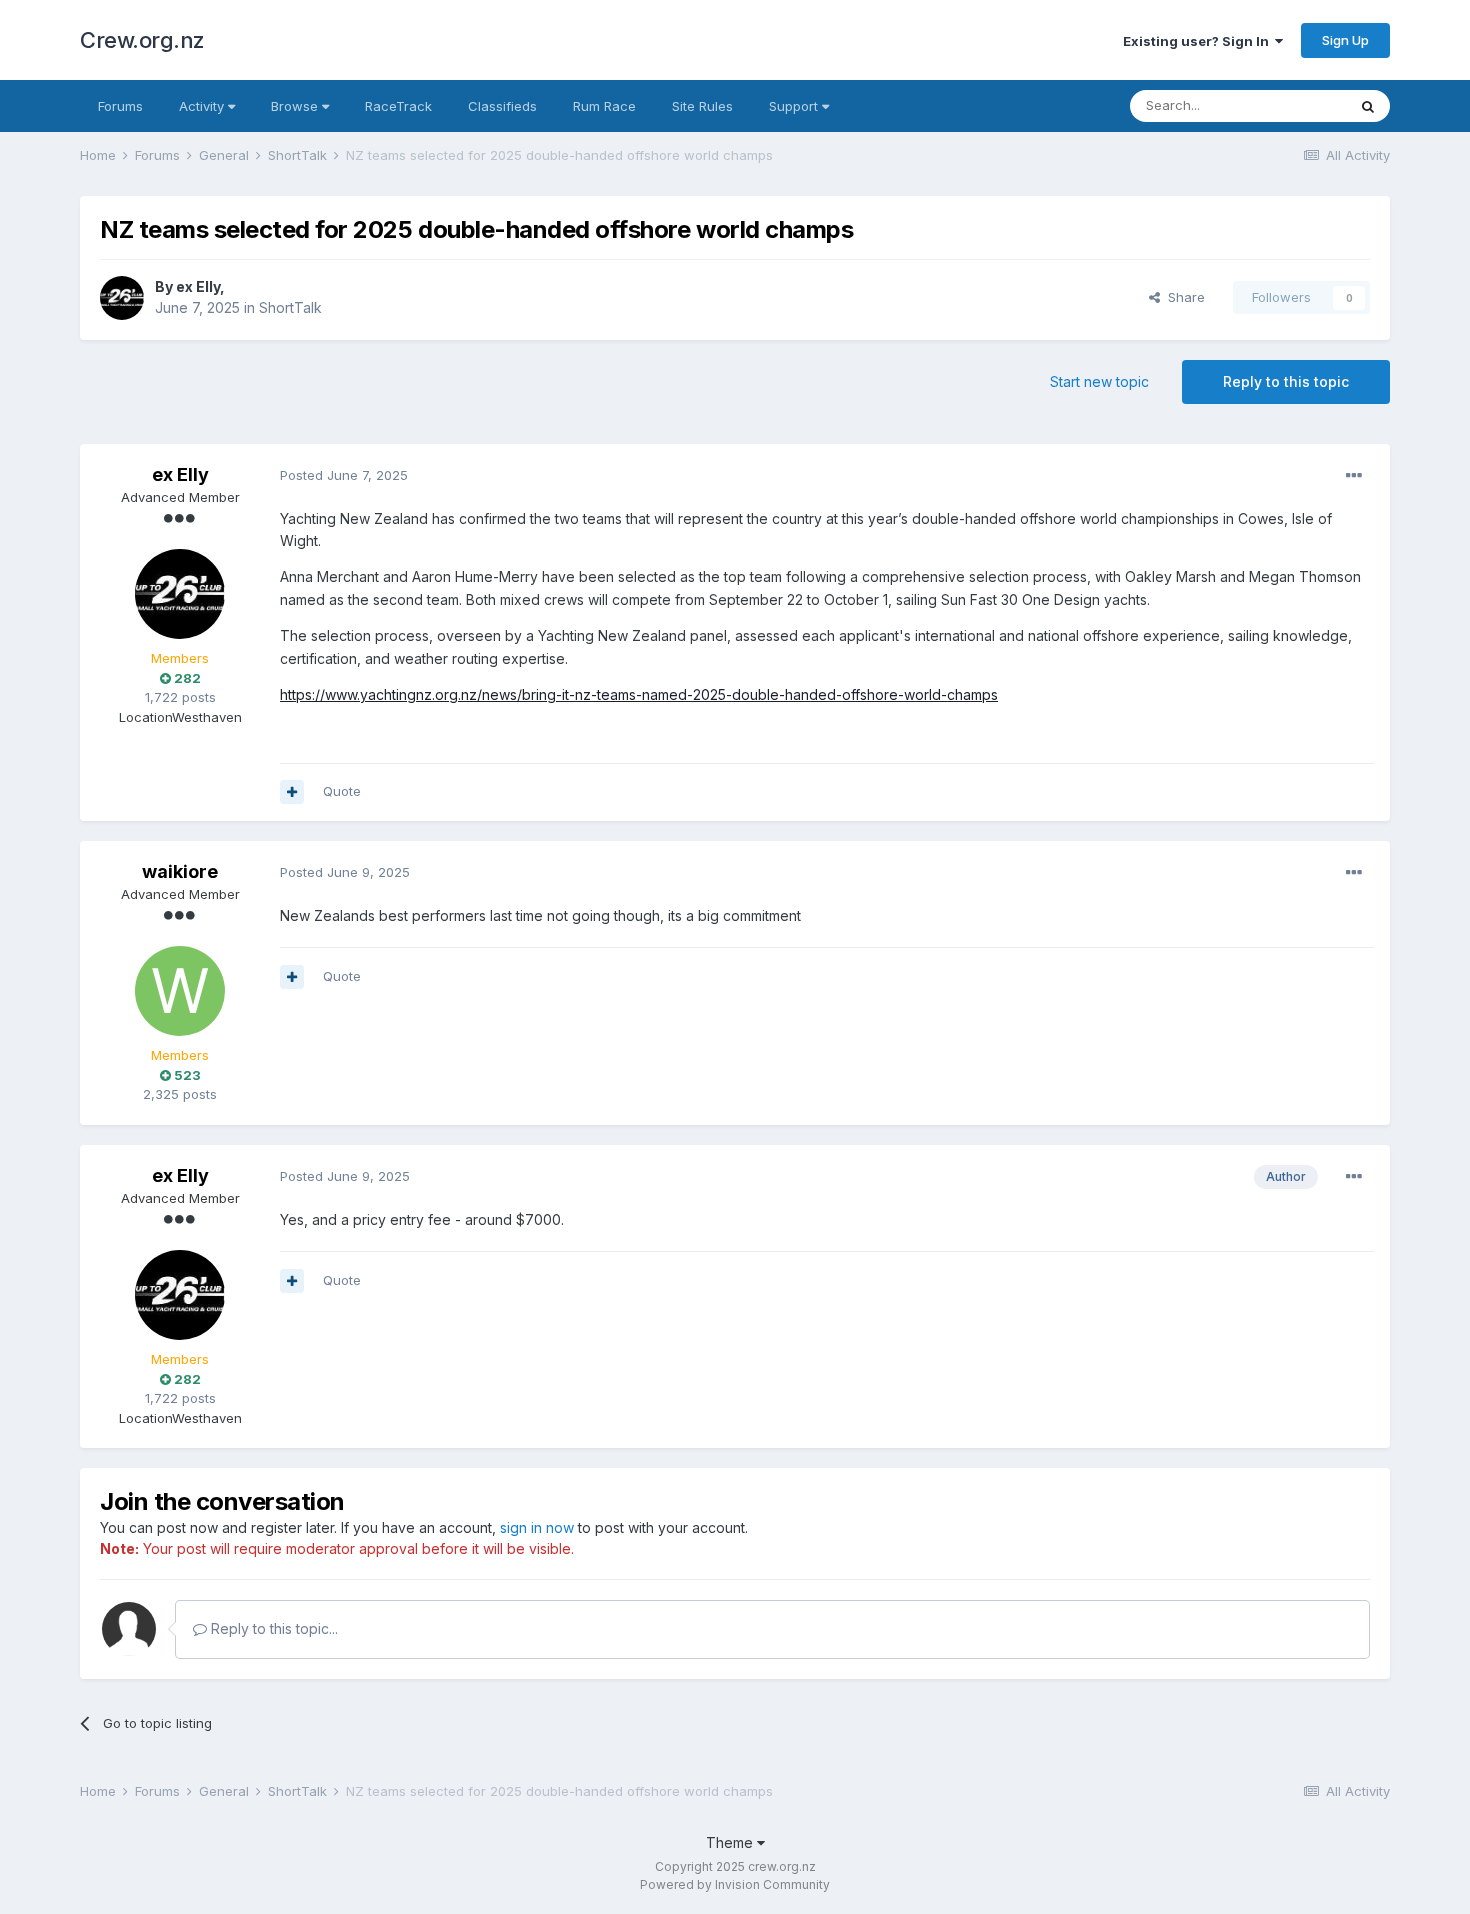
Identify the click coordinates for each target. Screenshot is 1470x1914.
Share (1182, 297)
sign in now (537, 1527)
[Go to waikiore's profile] (180, 991)
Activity (203, 106)
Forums (120, 106)
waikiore (180, 871)
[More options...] (1354, 476)
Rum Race (604, 106)
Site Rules (702, 106)
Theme (731, 1842)
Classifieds (502, 106)
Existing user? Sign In (1199, 41)
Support (795, 106)
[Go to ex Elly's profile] (122, 298)
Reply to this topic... (272, 1628)
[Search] (1368, 106)
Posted (344, 475)
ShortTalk (290, 307)
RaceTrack (398, 106)
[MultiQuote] (292, 792)
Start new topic (1099, 381)
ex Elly (198, 286)
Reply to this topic (1286, 381)
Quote (342, 791)
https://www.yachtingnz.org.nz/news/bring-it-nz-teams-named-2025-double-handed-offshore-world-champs (639, 694)
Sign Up (1345, 40)
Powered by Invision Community (735, 1884)
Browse (296, 106)
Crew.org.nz (142, 40)
